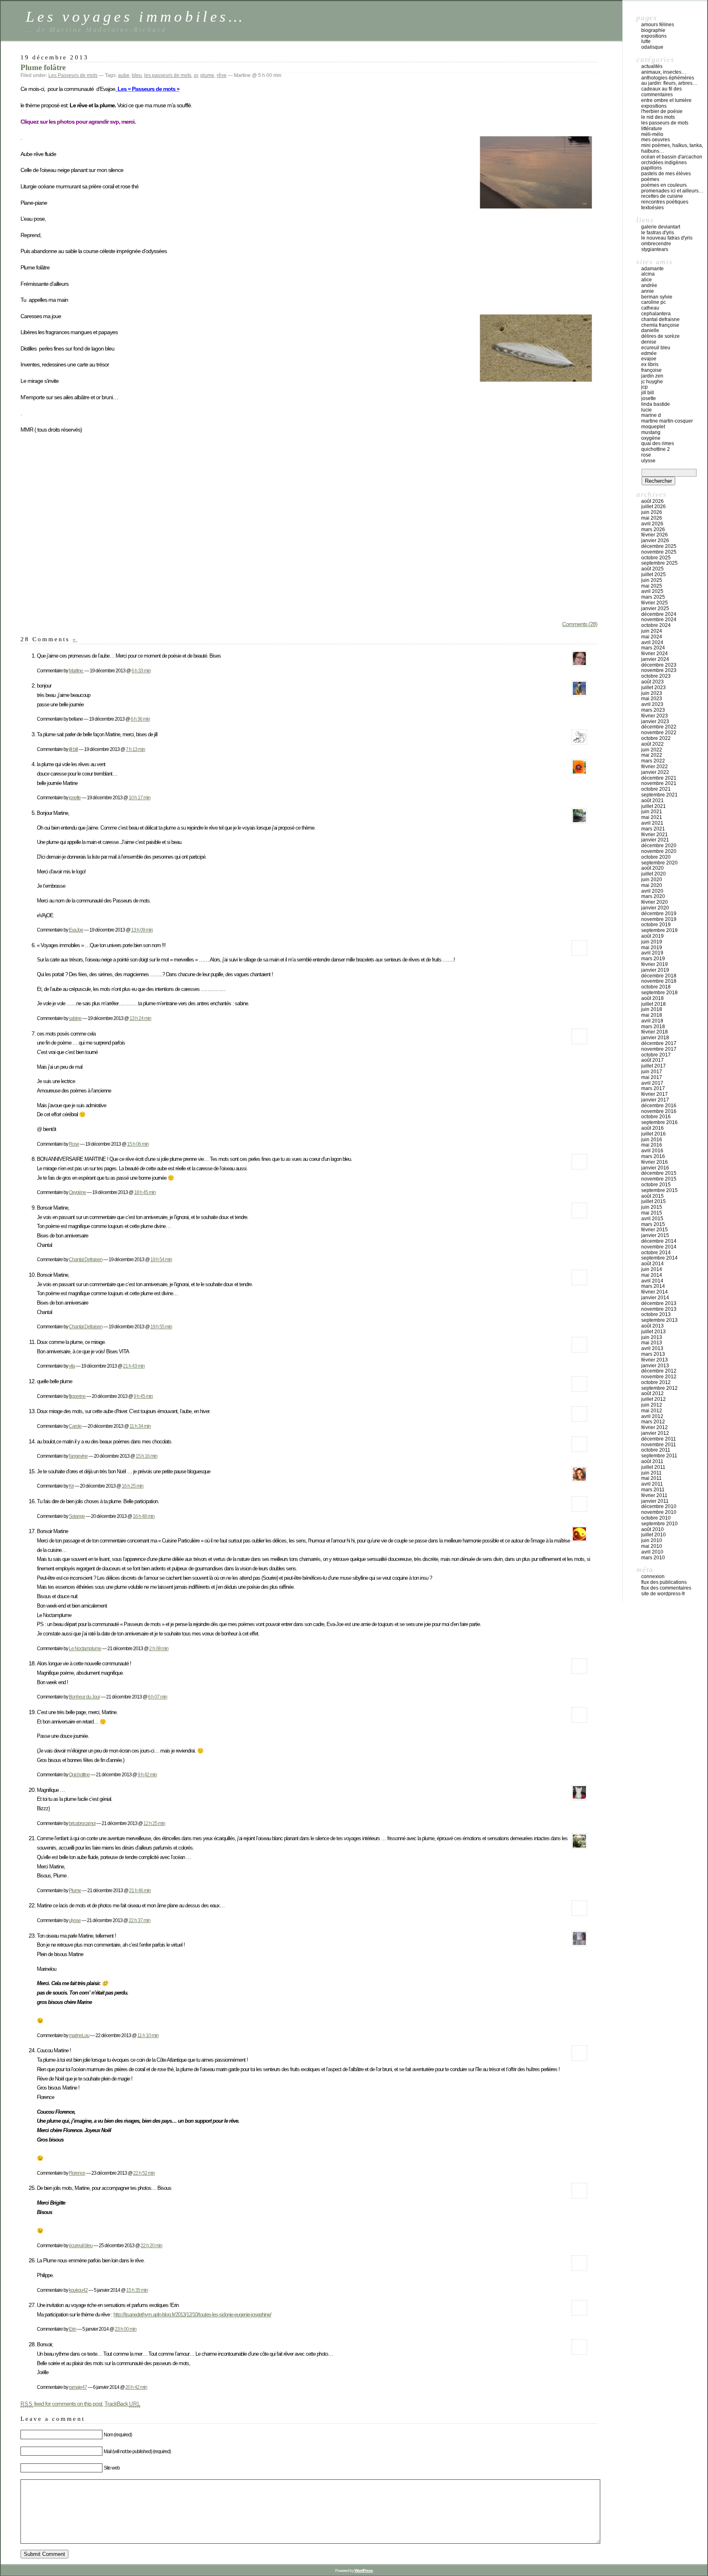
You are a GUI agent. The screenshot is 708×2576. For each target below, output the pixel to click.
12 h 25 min (154, 1823)
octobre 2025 (656, 558)
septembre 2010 (659, 1524)
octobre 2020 (656, 857)
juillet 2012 (654, 1399)
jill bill (73, 749)
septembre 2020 (659, 863)
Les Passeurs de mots (73, 75)
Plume (75, 1890)
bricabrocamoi (82, 1823)
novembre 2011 (659, 1445)
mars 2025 (653, 597)
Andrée (649, 285)
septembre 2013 (659, 1320)
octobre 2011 (656, 1450)
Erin (73, 2329)
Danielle (650, 330)
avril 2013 (652, 1348)
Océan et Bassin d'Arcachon (672, 157)
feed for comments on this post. (62, 2404)
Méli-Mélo (652, 134)
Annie (648, 291)
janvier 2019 (655, 970)
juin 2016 (652, 1140)
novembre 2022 (659, 733)
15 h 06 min (138, 1144)
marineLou (79, 2035)
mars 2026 (653, 529)
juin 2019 (652, 942)
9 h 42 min (147, 1774)
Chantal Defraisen (86, 1259)
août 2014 (652, 1264)
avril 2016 (652, 1151)
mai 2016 (652, 1145)
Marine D (651, 415)
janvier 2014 (655, 1298)
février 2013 (655, 1360)
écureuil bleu (81, 2245)
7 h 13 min (135, 749)
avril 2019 (652, 953)
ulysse (75, 1920)
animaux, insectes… (664, 72)
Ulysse (648, 461)
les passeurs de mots (168, 75)
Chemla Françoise (660, 325)
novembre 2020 (659, 851)
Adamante (652, 269)
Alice (647, 280)
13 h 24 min (140, 1018)
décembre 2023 (659, 665)
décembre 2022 (659, 727)
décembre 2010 (659, 1506)
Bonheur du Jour (84, 1697)
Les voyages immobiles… (135, 17)
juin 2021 (652, 812)
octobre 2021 (656, 789)
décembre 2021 (659, 778)
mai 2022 (652, 755)
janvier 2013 (655, 1366)
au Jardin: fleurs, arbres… (669, 83)
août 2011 (652, 1461)
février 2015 (655, 1230)
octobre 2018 (656, 987)
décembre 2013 (659, 1303)
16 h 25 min (133, 1486)
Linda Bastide (656, 404)
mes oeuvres (656, 140)
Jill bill (648, 393)
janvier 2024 (655, 659)
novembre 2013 (659, 1309)
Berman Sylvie (657, 297)
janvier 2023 (655, 721)
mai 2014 (652, 1275)
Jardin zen (652, 376)
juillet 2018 (654, 1004)
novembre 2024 (659, 620)
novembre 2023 (659, 670)
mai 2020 (652, 885)
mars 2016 (653, 1156)
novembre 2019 (659, 919)
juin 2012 (652, 1405)
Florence (77, 2173)
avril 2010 (652, 1552)
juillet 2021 (654, 806)
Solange (77, 1516)
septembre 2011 (659, 1456)
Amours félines (658, 25)
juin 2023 (652, 693)
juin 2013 (652, 1337)
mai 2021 (652, 817)
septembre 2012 (659, 1388)
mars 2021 (653, 829)
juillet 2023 (654, 688)
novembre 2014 (659, 1247)
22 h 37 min (140, 1920)
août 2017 (652, 1060)
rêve (222, 75)
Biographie (653, 30)
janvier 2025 (655, 608)
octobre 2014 (656, 1253)
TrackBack (123, 2404)
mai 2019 (652, 948)
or (196, 75)
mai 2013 (652, 1343)
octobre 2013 (656, 1314)
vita (72, 1366)
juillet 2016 (654, 1134)
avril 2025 (652, 591)
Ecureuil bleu (656, 348)
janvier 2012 (655, 1433)
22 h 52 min (144, 2173)
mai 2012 (652, 1411)
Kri (71, 1486)
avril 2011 (652, 1484)
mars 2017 (653, 1088)
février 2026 (655, 535)
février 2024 (655, 654)
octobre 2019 (656, 925)
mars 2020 (653, 896)
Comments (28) (580, 624)
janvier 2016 (655, 1168)
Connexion (653, 1576)
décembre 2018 (659, 976)
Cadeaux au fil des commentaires (661, 92)
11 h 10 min (148, 2035)
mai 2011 (651, 1478)
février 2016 (655, 1162)
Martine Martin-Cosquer (667, 421)
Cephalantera (656, 314)
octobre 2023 (656, 676)
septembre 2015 (659, 1190)
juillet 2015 (654, 1201)
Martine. (76, 671)
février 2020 (655, 902)
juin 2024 (652, 631)
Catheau (650, 308)
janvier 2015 (655, 1235)
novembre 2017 (659, 1049)
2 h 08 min (159, 1648)
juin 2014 (652, 1269)
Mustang (651, 432)
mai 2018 (652, 1015)
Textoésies (652, 208)
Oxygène (77, 1192)
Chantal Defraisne (660, 319)
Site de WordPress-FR (663, 1594)
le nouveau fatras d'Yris (667, 238)
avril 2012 (652, 1416)
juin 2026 (652, 512)
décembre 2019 (659, 914)
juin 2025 (652, 580)
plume (207, 75)
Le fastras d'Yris (658, 233)
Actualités (652, 66)
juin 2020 (652, 880)
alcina (648, 274)
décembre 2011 (659, 1439)
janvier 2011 (655, 1501)
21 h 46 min (140, 1890)
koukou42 (78, 2290)
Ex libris (650, 364)
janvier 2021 (655, 840)
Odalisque (652, 47)
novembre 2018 (659, 981)
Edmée (649, 353)
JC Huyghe (652, 382)
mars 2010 (653, 1558)
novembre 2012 (659, 1377)
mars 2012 (653, 1422)
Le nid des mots (658, 117)
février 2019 (655, 964)
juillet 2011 (653, 1467)
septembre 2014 (659, 1258)
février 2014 (655, 1292)
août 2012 (652, 1393)
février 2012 (655, 1427)
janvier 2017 (655, 1100)
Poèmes (650, 179)
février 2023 (655, 716)
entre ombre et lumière (666, 100)
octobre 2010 (656, 1518)
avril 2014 (652, 1281)
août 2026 (652, 501)
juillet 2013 (654, 1332)
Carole (75, 1426)
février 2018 (655, 1032)
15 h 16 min (146, 1456)
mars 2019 (653, 959)
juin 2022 (652, 750)
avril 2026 (652, 524)
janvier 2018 (655, 1038)
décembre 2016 (659, 1106)
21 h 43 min (134, 1366)
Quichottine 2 (656, 449)
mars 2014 (653, 1286)
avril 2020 (652, 891)
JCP (644, 387)
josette (75, 797)
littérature (652, 129)
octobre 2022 (656, 738)
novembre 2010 (659, 1512)
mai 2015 (652, 1213)
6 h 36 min (140, 719)
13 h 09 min (142, 930)
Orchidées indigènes (664, 163)
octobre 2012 (656, 1382)
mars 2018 (653, 1027)
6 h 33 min (141, 671)
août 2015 (652, 1196)
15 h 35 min (137, 2290)
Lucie (647, 410)
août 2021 (652, 801)
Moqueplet (653, 427)
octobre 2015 (656, 1185)
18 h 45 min (145, 1192)
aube (124, 75)
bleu (137, 75)
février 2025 (655, 603)
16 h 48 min (144, 1516)
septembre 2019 (659, 930)
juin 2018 (652, 1009)
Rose (74, 1144)
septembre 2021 (659, 795)
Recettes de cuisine (662, 196)
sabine (75, 1018)
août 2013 (652, 1326)
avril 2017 (652, 1083)
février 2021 (655, 835)
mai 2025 (652, 586)
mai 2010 (652, 1546)
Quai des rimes (658, 443)
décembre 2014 (659, 1241)
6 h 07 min (158, 1697)
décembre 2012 (659, 1371)
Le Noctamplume (85, 1648)
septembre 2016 (659, 1122)
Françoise (651, 370)
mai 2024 (652, 637)
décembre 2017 (659, 1043)
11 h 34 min (140, 1426)
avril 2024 (652, 642)
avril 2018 (652, 1021)
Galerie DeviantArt (661, 227)
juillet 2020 (654, 874)
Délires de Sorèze (660, 336)
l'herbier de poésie (662, 111)
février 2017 (655, 1094)
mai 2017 (652, 1077)
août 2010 (652, 1529)
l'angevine (78, 1456)
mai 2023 (652, 699)
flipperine (77, 1396)
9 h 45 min (143, 1396)
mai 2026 (652, 518)
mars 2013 (653, 1354)
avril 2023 (652, 704)
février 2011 (654, 1495)
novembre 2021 (659, 783)
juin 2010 (652, 1540)
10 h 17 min (140, 797)
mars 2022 (653, 761)
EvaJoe (76, 930)
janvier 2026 (655, 541)
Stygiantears (655, 249)
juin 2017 (652, 1072)
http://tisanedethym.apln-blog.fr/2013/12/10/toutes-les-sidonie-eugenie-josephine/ (192, 2315)
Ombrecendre (656, 244)
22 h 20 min (151, 2245)
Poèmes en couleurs (664, 185)
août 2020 (652, 868)
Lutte (646, 41)
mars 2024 (653, 648)
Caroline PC (654, 302)
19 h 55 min (161, 1326)
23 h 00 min (126, 2329)
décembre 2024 (659, 614)
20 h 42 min (136, 2387)
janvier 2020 (655, 908)
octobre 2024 (656, 625)
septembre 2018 (659, 993)
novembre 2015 (659, 1179)
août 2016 (652, 1128)
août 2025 (652, 569)
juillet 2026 (654, 507)
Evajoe (649, 359)
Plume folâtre (43, 67)
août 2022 (652, 744)
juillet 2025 (654, 574)
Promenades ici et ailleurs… (672, 191)
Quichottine (79, 1774)
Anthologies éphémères (668, 78)
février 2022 (655, 767)
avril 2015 (652, 1219)
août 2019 (652, 936)
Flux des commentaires (666, 1588)
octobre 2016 (656, 1117)
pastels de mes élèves (666, 174)
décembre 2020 (659, 846)
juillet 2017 (654, 1066)
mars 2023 (653, 710)
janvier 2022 (655, 772)
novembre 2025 (659, 552)
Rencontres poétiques (665, 202)
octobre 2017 (656, 1055)
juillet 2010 (654, 1535)
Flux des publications (664, 1582)
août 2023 (652, 682)
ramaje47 (78, 2387)
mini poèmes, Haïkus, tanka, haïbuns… (672, 148)
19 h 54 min (161, 1259)
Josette (649, 398)
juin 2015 (652, 1207)
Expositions (654, 36)
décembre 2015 (659, 1173)
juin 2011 (651, 1473)
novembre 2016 (659, 1111)
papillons (651, 168)
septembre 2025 (659, 563)
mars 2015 (653, 1224)
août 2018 (652, 998)
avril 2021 (652, 823)
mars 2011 (653, 1490)
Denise (649, 342)
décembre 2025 (659, 546)
